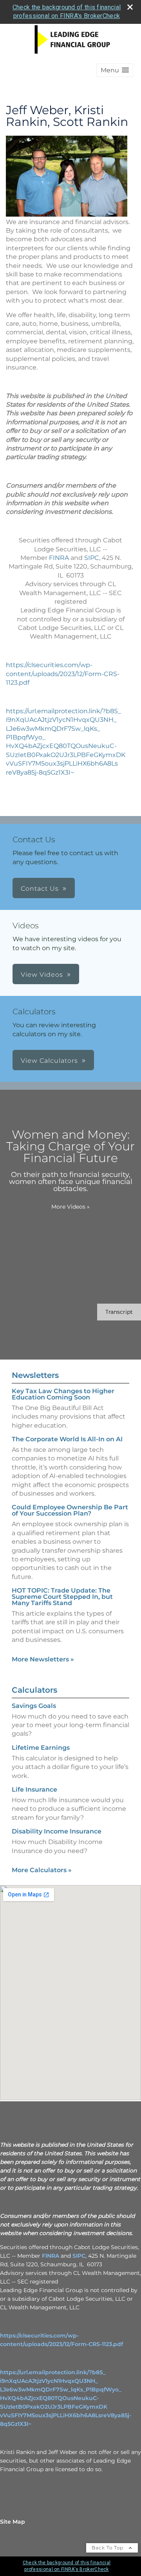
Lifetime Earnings (41, 1748)
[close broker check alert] (130, 7)
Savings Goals (34, 1706)
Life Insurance (34, 1789)
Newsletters (35, 1375)
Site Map (13, 2522)
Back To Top (108, 2548)
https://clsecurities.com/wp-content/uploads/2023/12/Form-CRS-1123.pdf (63, 674)
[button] (115, 70)
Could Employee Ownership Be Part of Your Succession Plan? (70, 1510)
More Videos (70, 1207)
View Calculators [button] (49, 1061)
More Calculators (42, 1870)
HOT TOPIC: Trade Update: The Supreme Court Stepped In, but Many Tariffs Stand (62, 1597)
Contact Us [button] (40, 889)
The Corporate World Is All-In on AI (67, 1439)
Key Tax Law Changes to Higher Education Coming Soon (63, 1394)
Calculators (34, 1690)
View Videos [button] (42, 975)
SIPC (92, 558)
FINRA (59, 558)
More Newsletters (43, 1659)
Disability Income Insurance (57, 1831)
